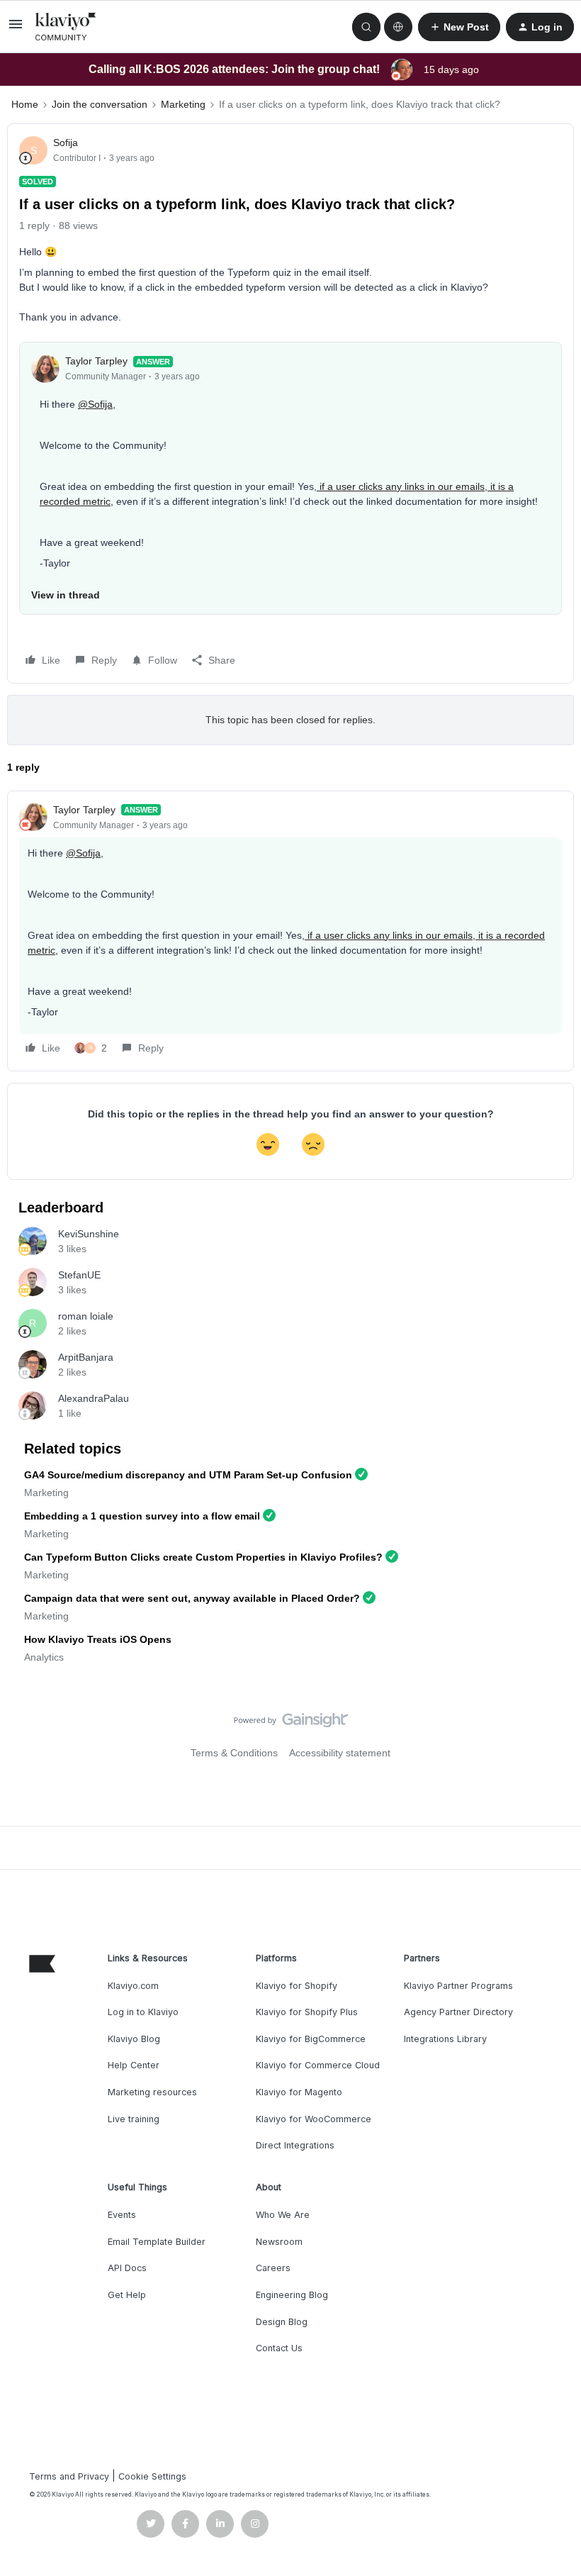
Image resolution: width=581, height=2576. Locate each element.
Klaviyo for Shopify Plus (307, 2012)
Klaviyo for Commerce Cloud (318, 2065)
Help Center (134, 2065)
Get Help (127, 2295)
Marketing (183, 104)
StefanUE (79, 1275)
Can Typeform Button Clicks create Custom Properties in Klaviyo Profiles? (203, 1557)
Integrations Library (445, 2039)
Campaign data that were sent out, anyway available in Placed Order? (192, 1598)
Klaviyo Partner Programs (458, 1986)
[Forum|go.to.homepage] (66, 27)
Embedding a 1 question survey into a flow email (142, 1516)
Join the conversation (100, 104)
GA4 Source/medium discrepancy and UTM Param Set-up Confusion (188, 1475)
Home (25, 104)
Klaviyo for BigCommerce (311, 2039)
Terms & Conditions (234, 1753)
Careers (273, 2268)
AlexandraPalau (94, 1398)
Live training (134, 2119)
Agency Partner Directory (458, 2012)
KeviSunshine (89, 1234)
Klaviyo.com (133, 1986)
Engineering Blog (292, 2295)
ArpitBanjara (86, 1357)
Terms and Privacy (69, 2476)
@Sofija (95, 404)
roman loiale (86, 1316)
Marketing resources (152, 2092)
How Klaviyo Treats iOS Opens (98, 1639)
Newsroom (279, 2242)
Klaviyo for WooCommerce (314, 2119)
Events (122, 2215)
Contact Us (279, 2348)
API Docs (127, 2268)
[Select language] (398, 27)
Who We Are (283, 2215)
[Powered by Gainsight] (291, 1724)
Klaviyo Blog (134, 2039)
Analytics (44, 1657)
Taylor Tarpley (96, 361)
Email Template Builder (157, 2242)
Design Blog (282, 2322)
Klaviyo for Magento (299, 2092)
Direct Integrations (295, 2145)
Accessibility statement (340, 1753)
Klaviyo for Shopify (297, 1986)
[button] (16, 29)
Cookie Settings (152, 2476)
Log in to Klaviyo (143, 2012)
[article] (290, 931)
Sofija (66, 143)
